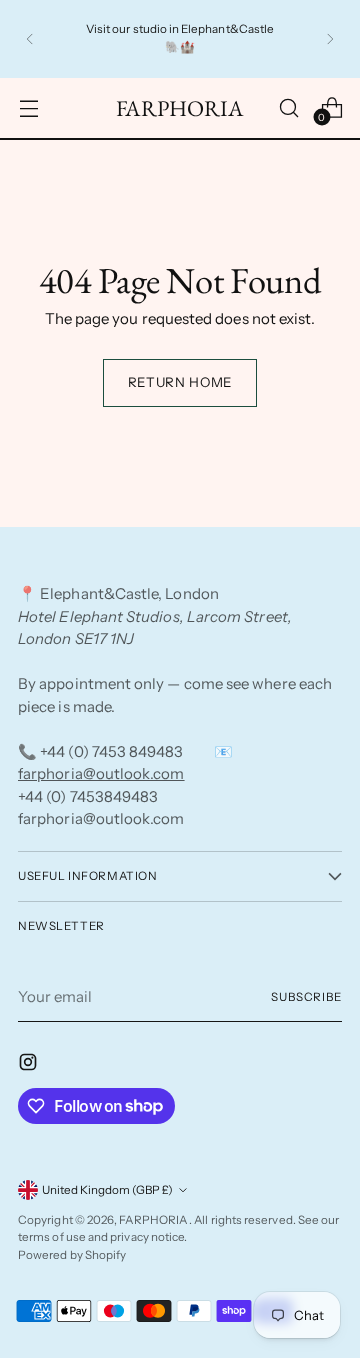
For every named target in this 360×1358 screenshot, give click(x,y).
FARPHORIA (154, 1220)
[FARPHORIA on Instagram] (30, 1065)
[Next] (330, 39)
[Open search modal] (288, 107)
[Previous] (30, 39)
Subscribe (306, 997)
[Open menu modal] (28, 107)
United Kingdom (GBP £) (107, 1190)
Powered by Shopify (72, 1255)
